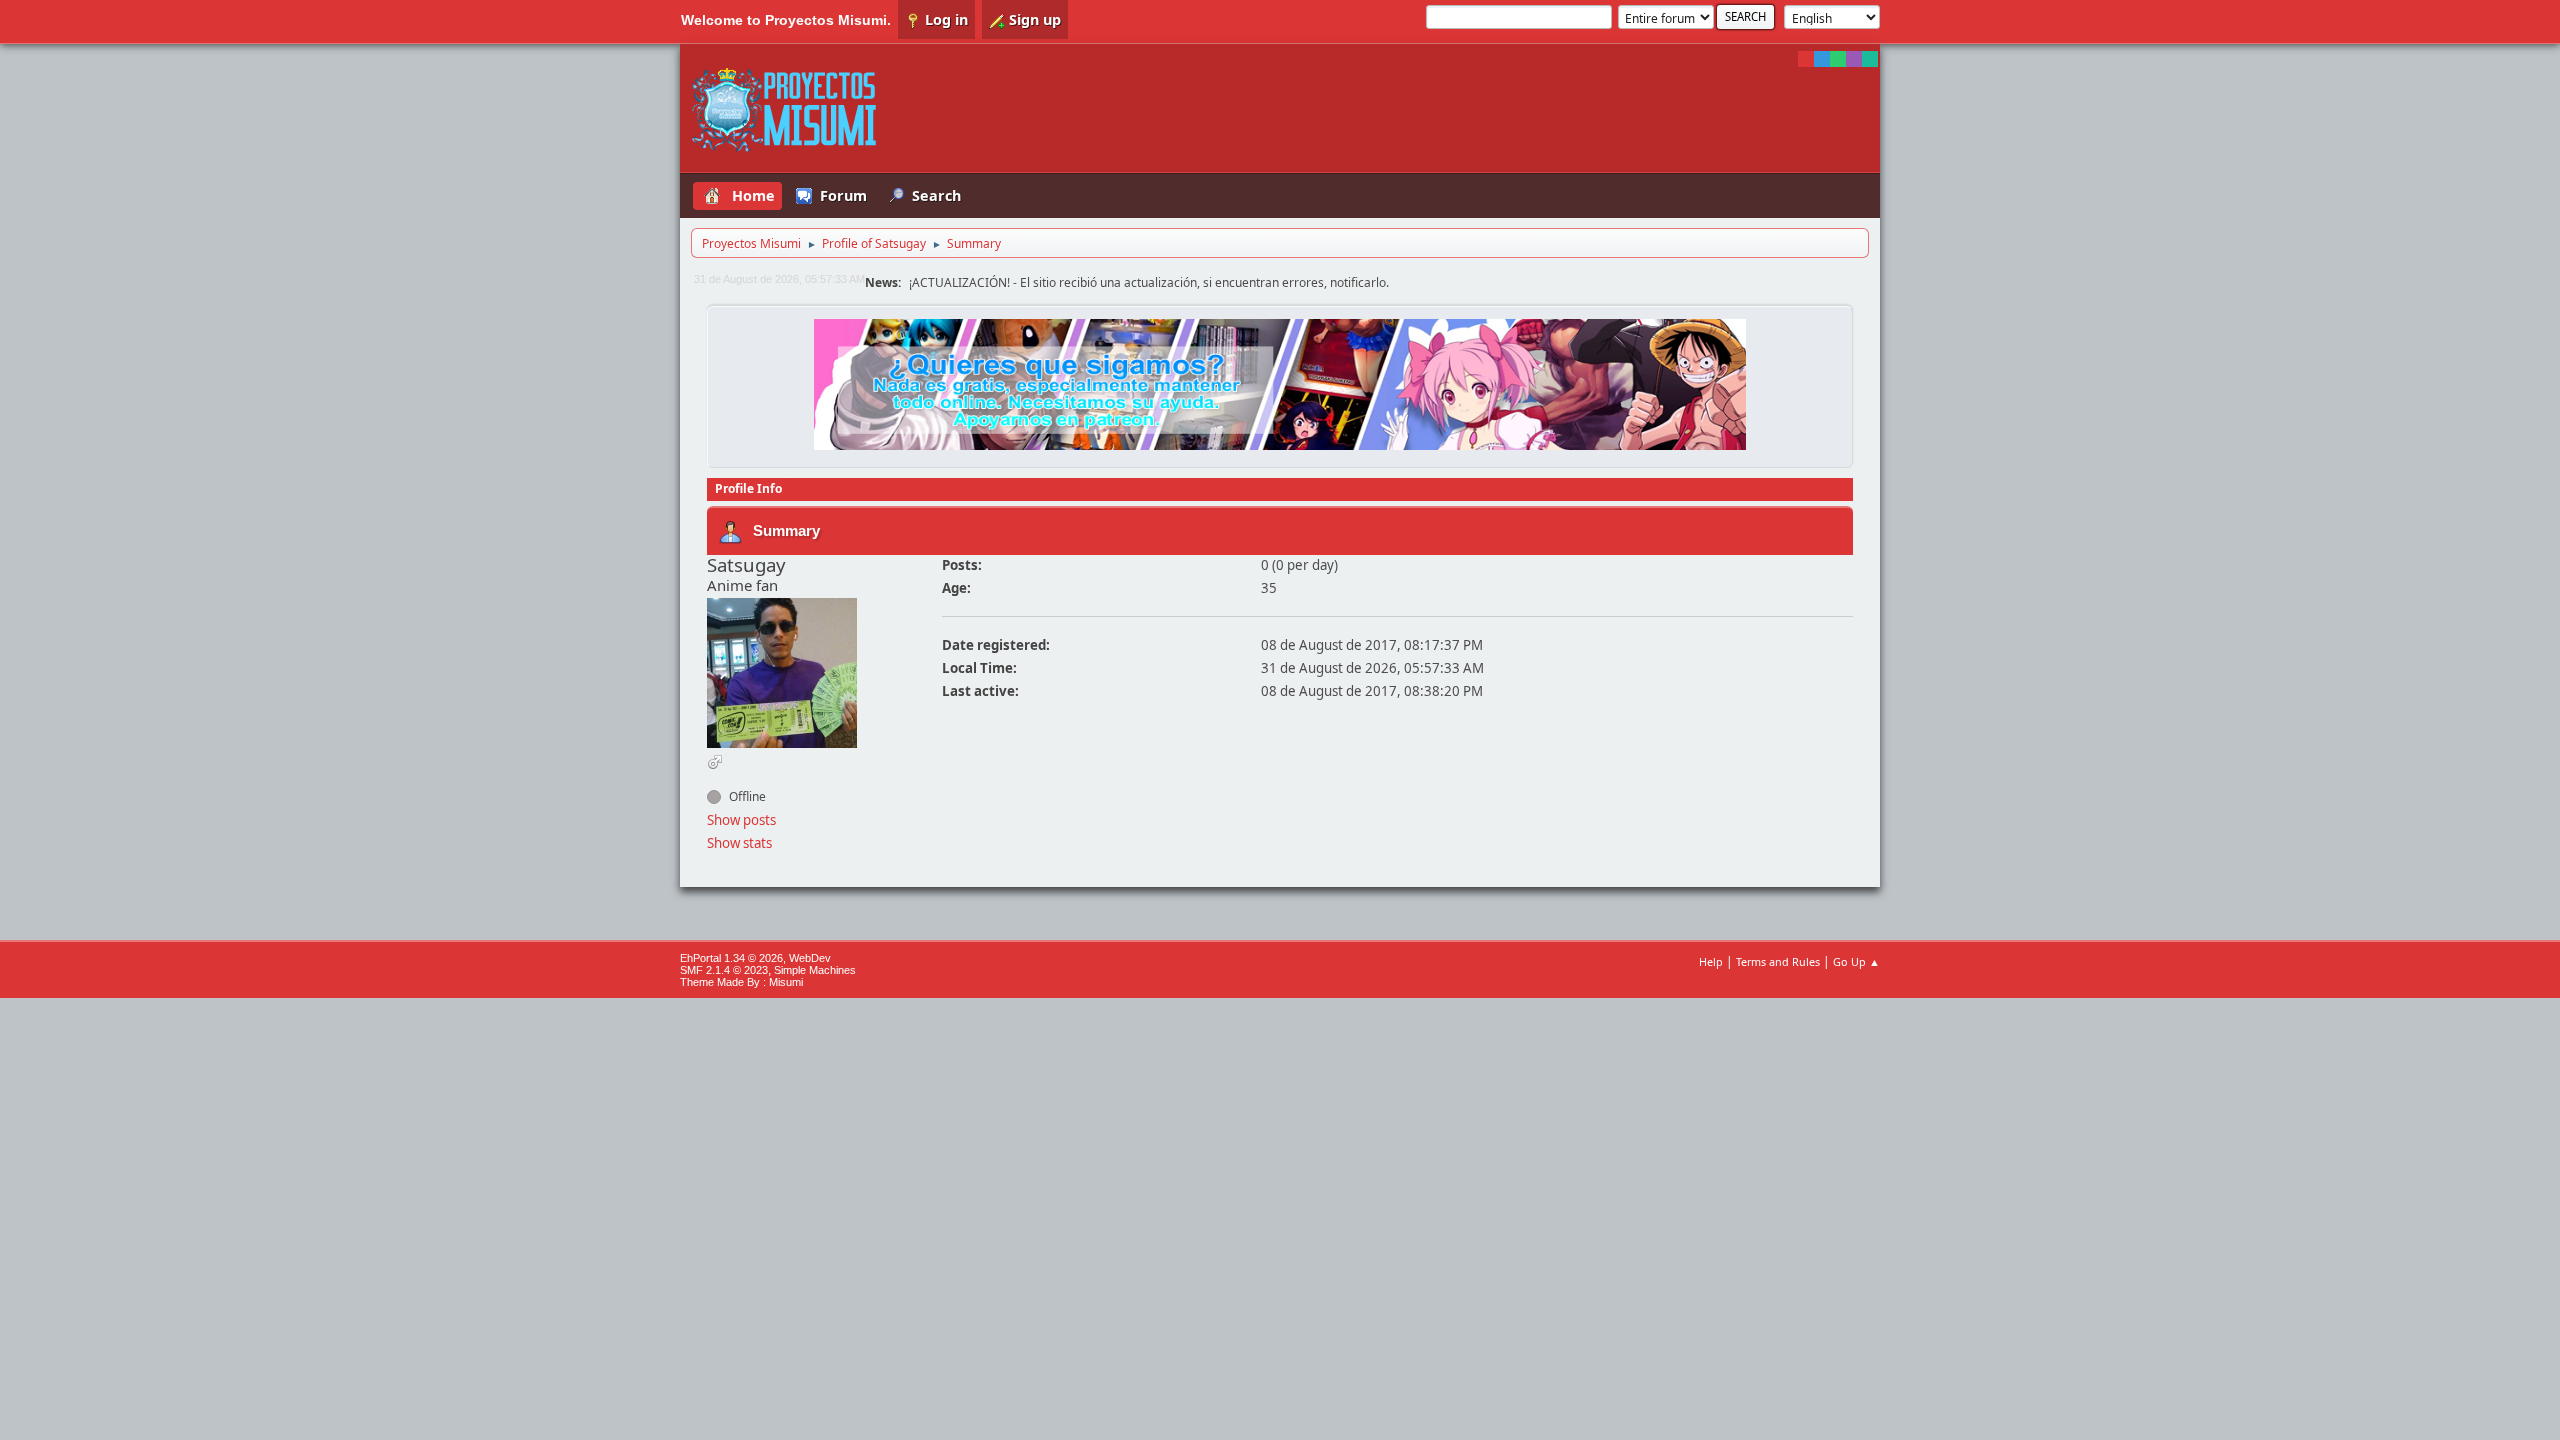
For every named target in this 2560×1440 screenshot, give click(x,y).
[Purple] (1854, 59)
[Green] (1838, 59)
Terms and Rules (1778, 961)
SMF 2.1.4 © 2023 (724, 970)
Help (1711, 961)
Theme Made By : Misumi (741, 982)
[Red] (1806, 59)
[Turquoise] (1870, 59)
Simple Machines (815, 970)
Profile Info (748, 488)
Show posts (741, 820)
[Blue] (1822, 59)
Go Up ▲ (1856, 961)
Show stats (739, 843)
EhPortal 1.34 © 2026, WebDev (755, 958)
